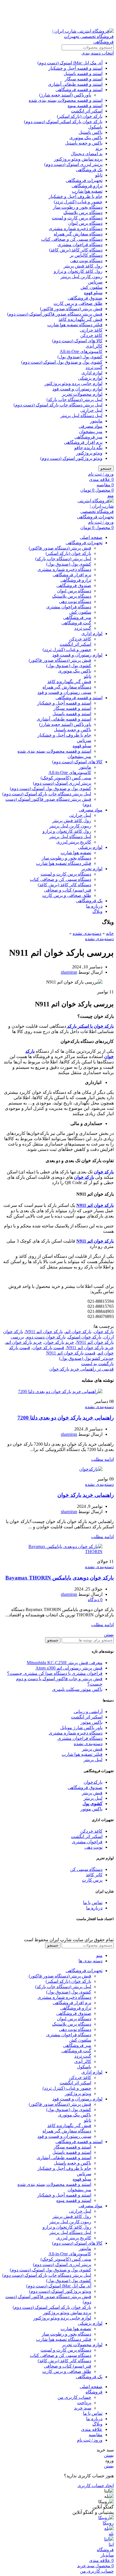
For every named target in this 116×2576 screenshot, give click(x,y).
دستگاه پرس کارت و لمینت (77, 218)
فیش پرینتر (92, 1749)
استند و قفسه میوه (85, 106)
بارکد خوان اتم (78, 1332)
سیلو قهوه (93, 293)
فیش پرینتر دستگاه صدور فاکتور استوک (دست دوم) (55, 314)
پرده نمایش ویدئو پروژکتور (78, 159)
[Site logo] (79, 42)
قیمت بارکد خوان (48, 1348)
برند (99, 148)
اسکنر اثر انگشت (87, 111)
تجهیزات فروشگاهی (84, 180)
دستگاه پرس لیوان (85, 223)
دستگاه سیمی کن (86, 1869)
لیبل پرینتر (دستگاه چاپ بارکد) (74, 400)
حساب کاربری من (74, 2397)
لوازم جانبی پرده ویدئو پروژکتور (73, 383)
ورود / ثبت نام (90, 2440)
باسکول (95, 127)
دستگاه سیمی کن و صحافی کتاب (72, 239)
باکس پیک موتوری (86, 138)
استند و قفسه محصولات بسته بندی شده (66, 100)
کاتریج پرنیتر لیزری (74, 842)
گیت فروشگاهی (76, 623)
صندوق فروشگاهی (85, 298)
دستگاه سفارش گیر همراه (78, 234)
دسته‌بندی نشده (87, 933)
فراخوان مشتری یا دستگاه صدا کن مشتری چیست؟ (55, 1673)
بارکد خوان (104, 1332)
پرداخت (84, 2403)
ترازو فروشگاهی (87, 186)
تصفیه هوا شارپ (87, 191)
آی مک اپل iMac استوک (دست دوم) (70, 63)
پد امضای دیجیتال (87, 154)
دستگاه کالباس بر (86, 255)
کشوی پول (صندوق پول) (80, 357)
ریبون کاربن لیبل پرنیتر (82, 277)
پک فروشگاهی (89, 170)
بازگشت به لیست (97, 1364)
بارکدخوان (93, 1782)
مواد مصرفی (91, 426)
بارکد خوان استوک (85, 1337)
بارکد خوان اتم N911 (44, 1332)
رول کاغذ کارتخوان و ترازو (78, 271)
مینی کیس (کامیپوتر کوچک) (66, 778)
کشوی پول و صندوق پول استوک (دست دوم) (62, 362)
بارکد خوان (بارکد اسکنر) (80, 116)
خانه (110, 933)
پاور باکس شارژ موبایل (81, 1728)
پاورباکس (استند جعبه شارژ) (65, 95)
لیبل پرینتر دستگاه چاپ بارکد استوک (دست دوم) (58, 405)
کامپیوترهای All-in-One (81, 351)
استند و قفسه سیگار (84, 79)
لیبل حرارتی (91, 410)
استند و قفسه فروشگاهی (79, 90)
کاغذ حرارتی (91, 330)
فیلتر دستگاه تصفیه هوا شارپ (75, 325)
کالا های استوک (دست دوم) (77, 341)
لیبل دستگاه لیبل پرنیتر (82, 416)
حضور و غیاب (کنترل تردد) (78, 202)
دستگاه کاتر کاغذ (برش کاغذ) (76, 250)
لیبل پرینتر (93, 1760)
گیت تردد (94, 367)
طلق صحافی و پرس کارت (78, 303)
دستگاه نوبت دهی (86, 261)
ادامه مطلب (102, 1459)
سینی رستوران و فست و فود (64, 692)
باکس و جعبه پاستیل (84, 143)
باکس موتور (92, 1722)
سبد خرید (83, 2408)
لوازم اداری (92, 373)
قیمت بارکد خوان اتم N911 (71, 1353)
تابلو (99, 175)
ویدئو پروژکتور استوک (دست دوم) (71, 458)
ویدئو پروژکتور (89, 453)
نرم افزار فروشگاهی (83, 442)
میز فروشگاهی (88, 437)
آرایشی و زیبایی (88, 1712)
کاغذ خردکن (91, 335)
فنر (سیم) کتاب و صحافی (68, 890)
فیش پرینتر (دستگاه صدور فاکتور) (71, 309)
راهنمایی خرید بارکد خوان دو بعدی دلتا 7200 (66, 1418)
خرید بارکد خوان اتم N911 (90, 1348)
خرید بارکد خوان (59, 1342)
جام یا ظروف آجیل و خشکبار (76, 196)
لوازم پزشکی (90, 378)
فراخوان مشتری (87, 1842)
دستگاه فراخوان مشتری (80, 245)
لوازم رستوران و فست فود (77, 389)
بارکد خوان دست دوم (46, 1337)
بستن (109, 1635)
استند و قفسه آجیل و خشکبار (75, 68)
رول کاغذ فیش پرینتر (83, 266)
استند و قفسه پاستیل (83, 74)
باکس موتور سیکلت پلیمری (77, 1689)
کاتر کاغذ (94, 1875)
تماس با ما (93, 1903)
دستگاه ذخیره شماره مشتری (76, 229)
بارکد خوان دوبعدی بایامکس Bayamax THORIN (60, 1578)
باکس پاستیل (91, 132)
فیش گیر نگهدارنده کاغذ (81, 319)
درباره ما (94, 1908)
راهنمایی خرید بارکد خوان (86, 1495)
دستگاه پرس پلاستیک (83, 212)
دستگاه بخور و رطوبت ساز (78, 207)
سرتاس (95, 282)
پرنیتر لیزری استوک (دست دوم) (73, 164)
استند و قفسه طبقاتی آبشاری (75, 84)
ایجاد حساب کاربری (96, 2486)
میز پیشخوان (91, 432)
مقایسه (96, 2435)
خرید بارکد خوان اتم (24, 1342)
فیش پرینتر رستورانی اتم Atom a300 (69, 1668)
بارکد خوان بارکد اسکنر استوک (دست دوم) (63, 122)
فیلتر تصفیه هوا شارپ (82, 1754)
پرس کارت (92, 1880)
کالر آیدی (94, 346)
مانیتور (96, 421)
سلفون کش (92, 287)
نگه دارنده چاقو (88, 448)
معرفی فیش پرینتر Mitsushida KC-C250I (65, 1663)
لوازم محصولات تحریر (82, 394)
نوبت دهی (93, 1847)
